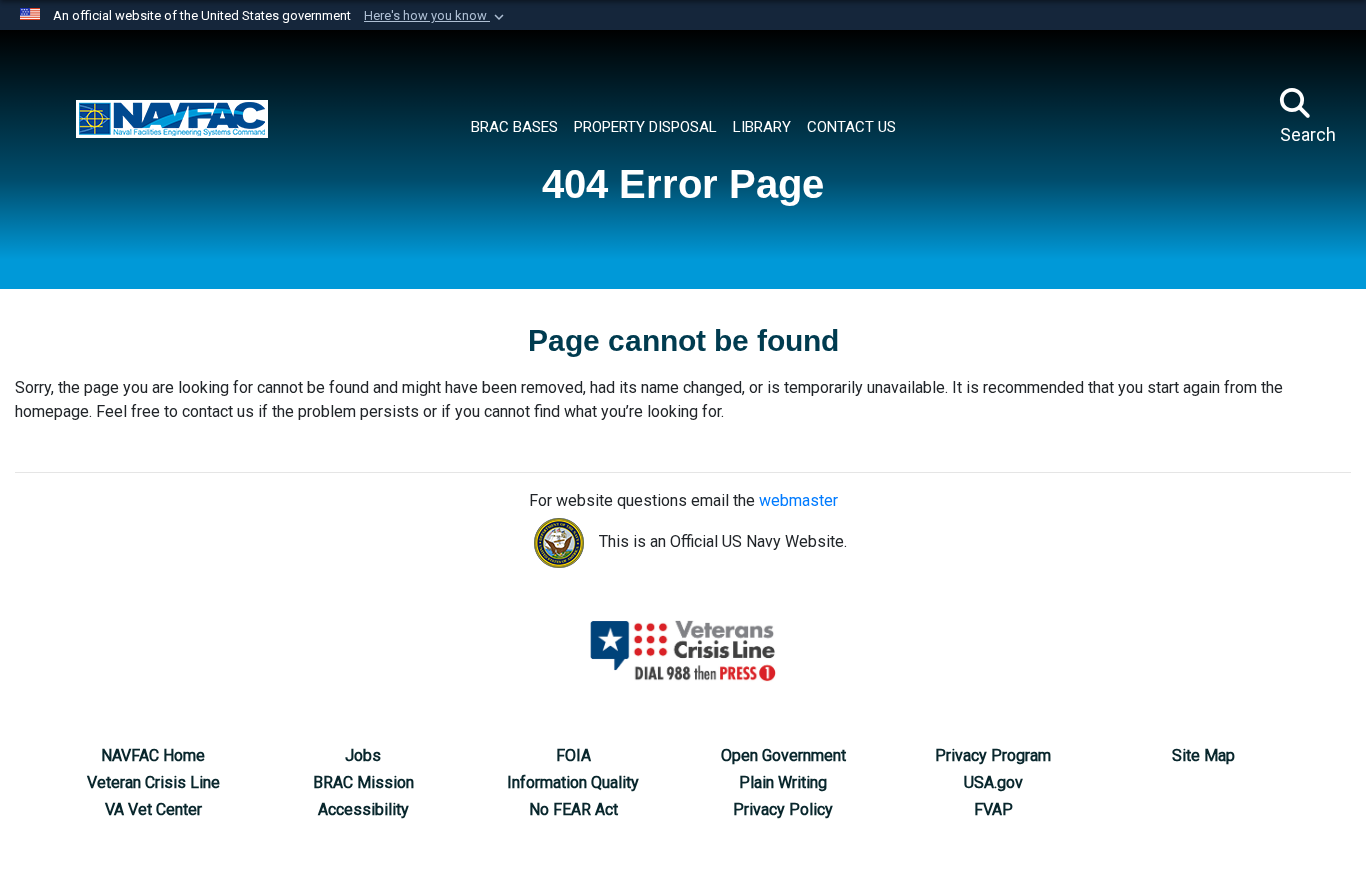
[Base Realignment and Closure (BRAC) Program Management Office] (172, 117)
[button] (436, 16)
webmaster (798, 500)
